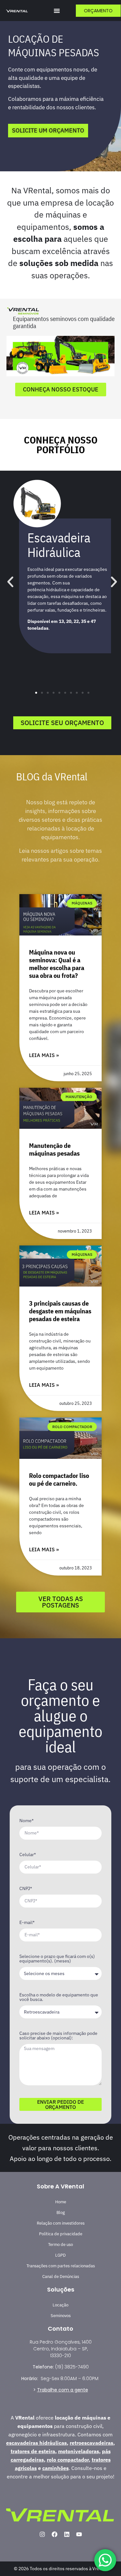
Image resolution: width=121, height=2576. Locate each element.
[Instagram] (42, 2534)
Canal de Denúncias (61, 2277)
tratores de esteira (33, 2451)
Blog (61, 2213)
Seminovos (61, 2316)
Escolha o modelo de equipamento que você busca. (59, 1997)
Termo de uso (60, 2245)
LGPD (60, 2255)
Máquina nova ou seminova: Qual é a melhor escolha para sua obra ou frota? (57, 964)
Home (61, 2202)
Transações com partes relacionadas (61, 2266)
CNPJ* (26, 1889)
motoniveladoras (79, 2451)
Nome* (26, 1821)
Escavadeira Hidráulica (59, 545)
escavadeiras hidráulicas (36, 2443)
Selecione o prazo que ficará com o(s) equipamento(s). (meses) (57, 1959)
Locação (60, 2305)
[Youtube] (79, 2534)
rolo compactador (68, 2460)
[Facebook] (55, 2534)
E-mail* (27, 1923)
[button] (57, 11)
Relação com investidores (61, 2223)
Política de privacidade (61, 2234)
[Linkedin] (67, 2534)
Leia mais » (44, 1055)
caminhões (55, 2468)
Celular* (28, 1855)
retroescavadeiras (91, 2443)
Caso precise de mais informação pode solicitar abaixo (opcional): (58, 2036)
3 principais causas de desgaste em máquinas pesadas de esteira (60, 1311)
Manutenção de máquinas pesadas (54, 1149)
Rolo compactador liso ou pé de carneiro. (59, 1479)
